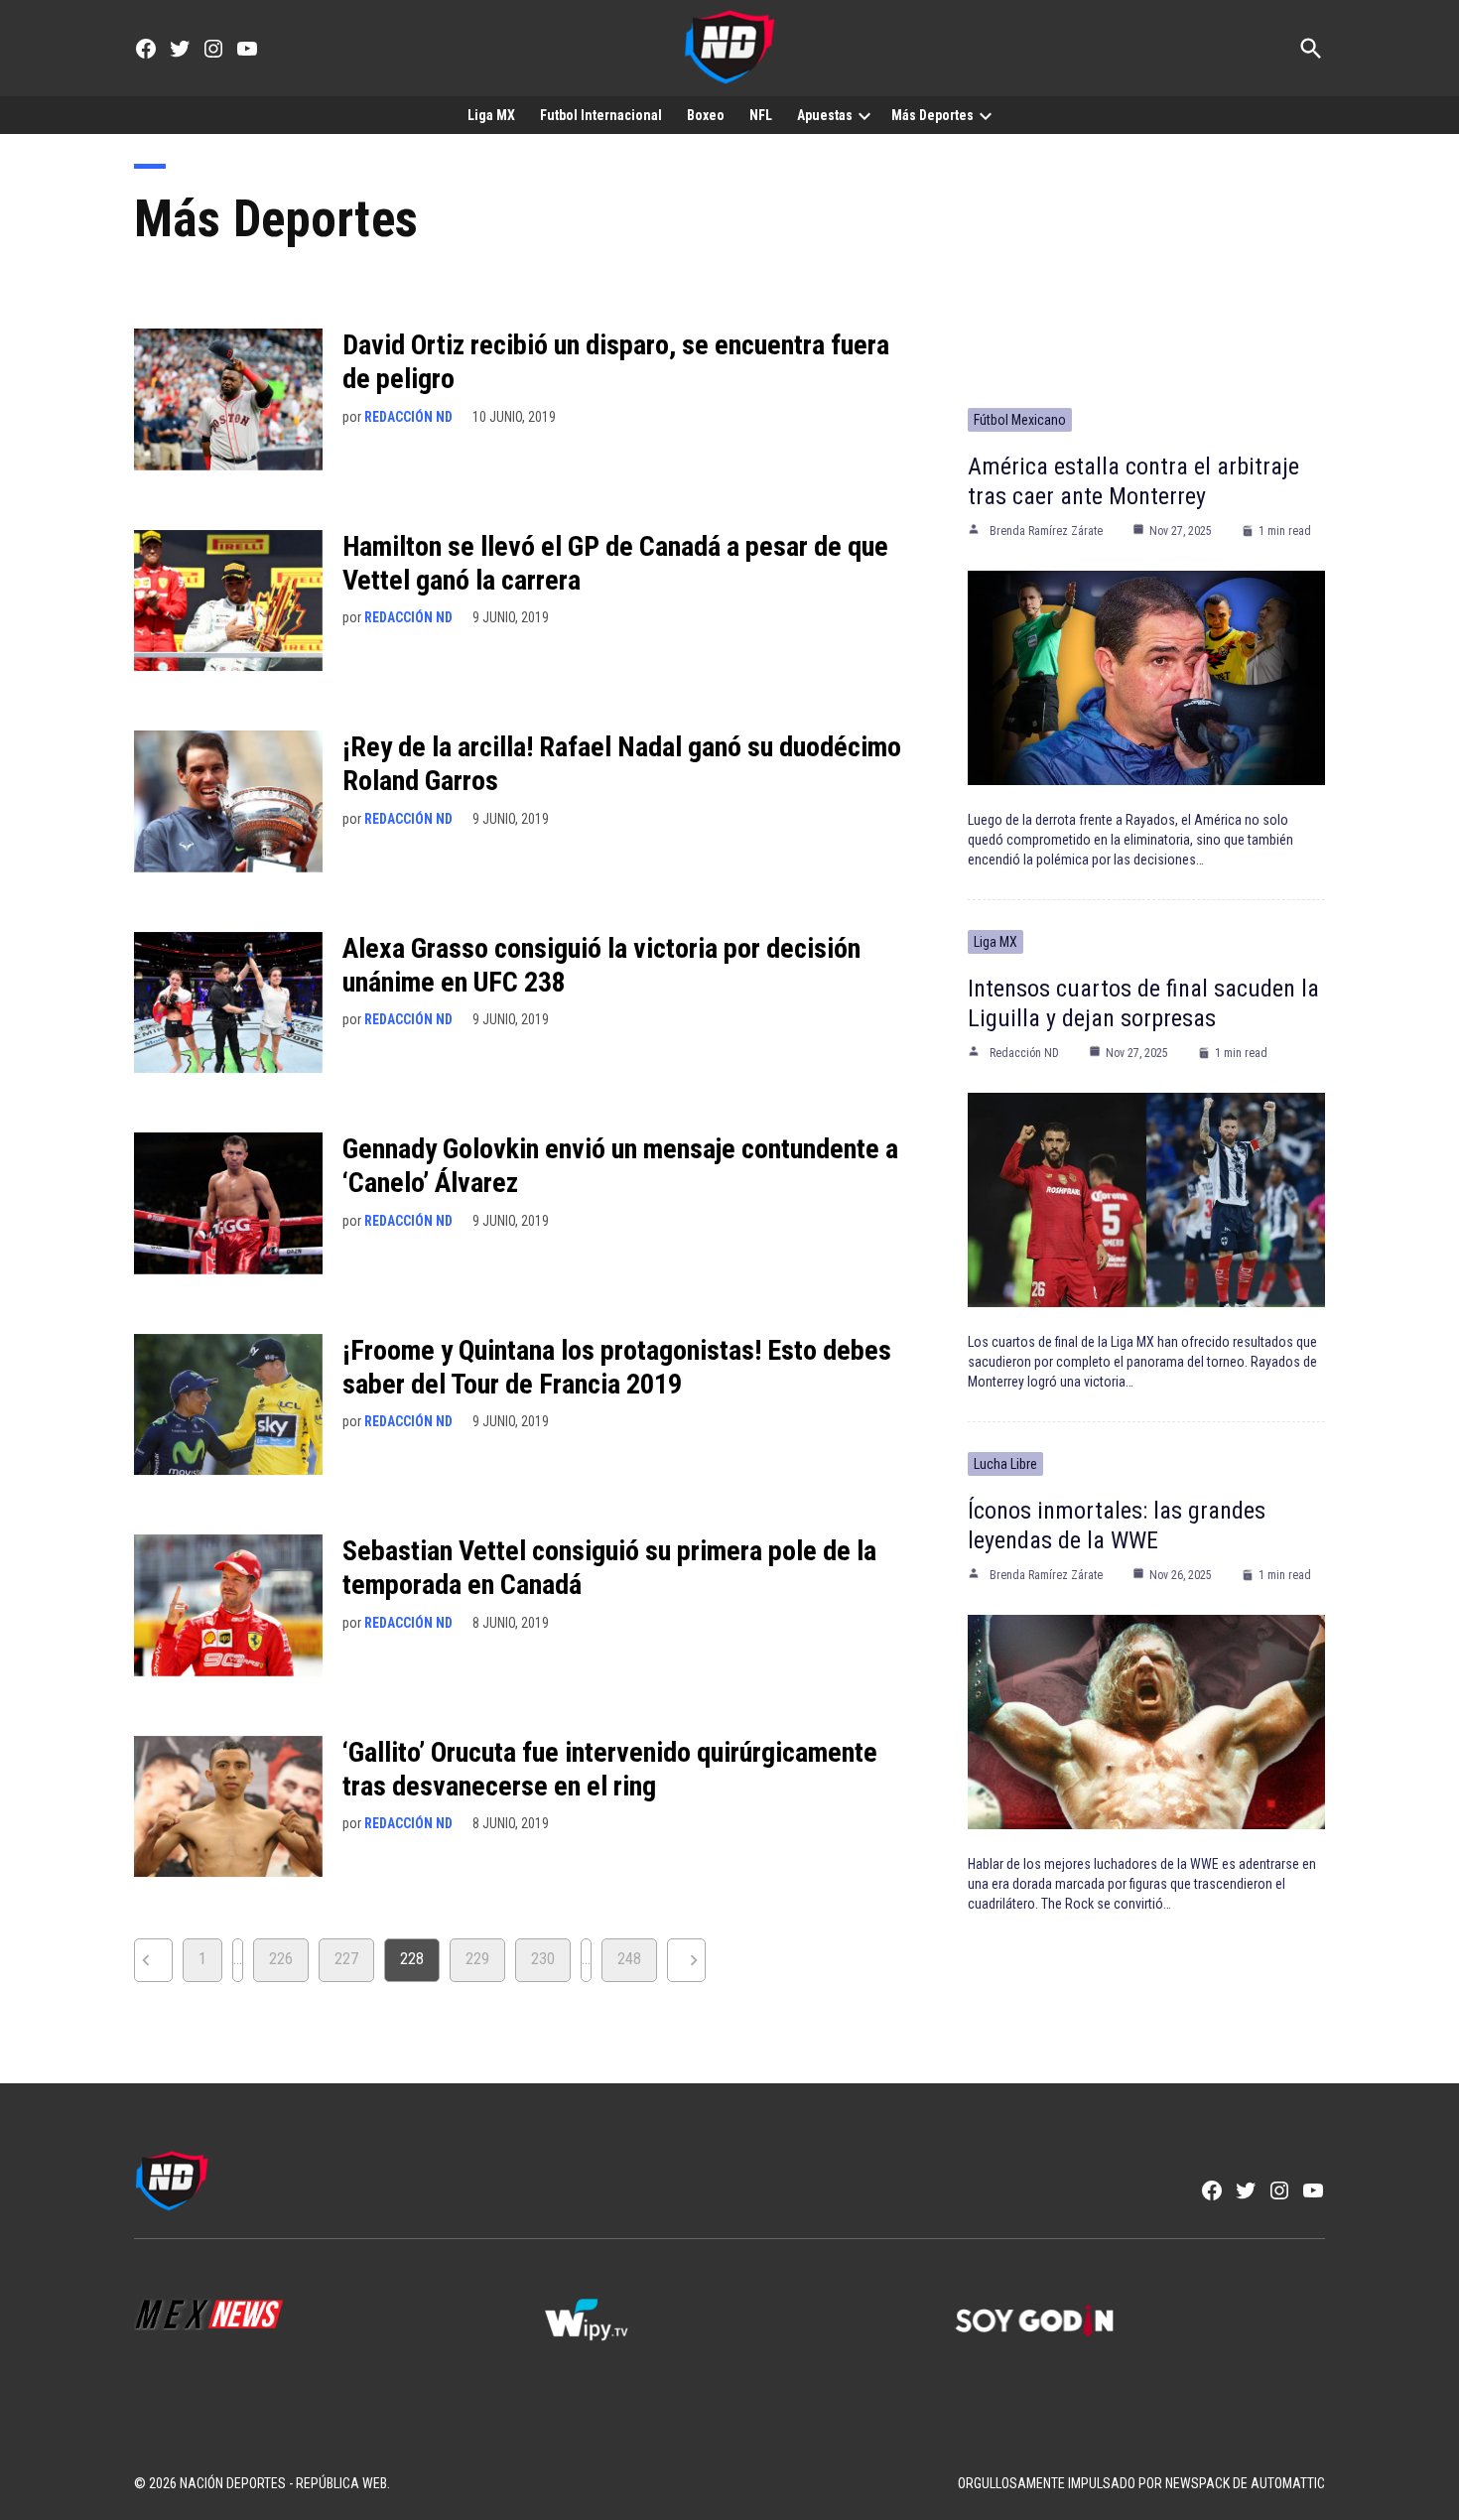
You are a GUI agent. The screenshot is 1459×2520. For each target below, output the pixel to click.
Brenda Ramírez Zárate (1046, 531)
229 (477, 1959)
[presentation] (864, 115)
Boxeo (706, 115)
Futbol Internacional (601, 115)
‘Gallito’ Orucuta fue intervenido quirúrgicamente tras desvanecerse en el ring (610, 1769)
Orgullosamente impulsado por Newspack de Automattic (1141, 2483)
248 (629, 1959)
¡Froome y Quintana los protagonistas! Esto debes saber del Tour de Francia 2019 (617, 1367)
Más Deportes (932, 115)
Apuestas (825, 115)
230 (543, 1959)
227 (346, 1959)
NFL (761, 115)
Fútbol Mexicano (1020, 420)
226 (281, 1959)
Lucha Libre (1005, 1464)
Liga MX (491, 115)
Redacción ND (408, 417)
